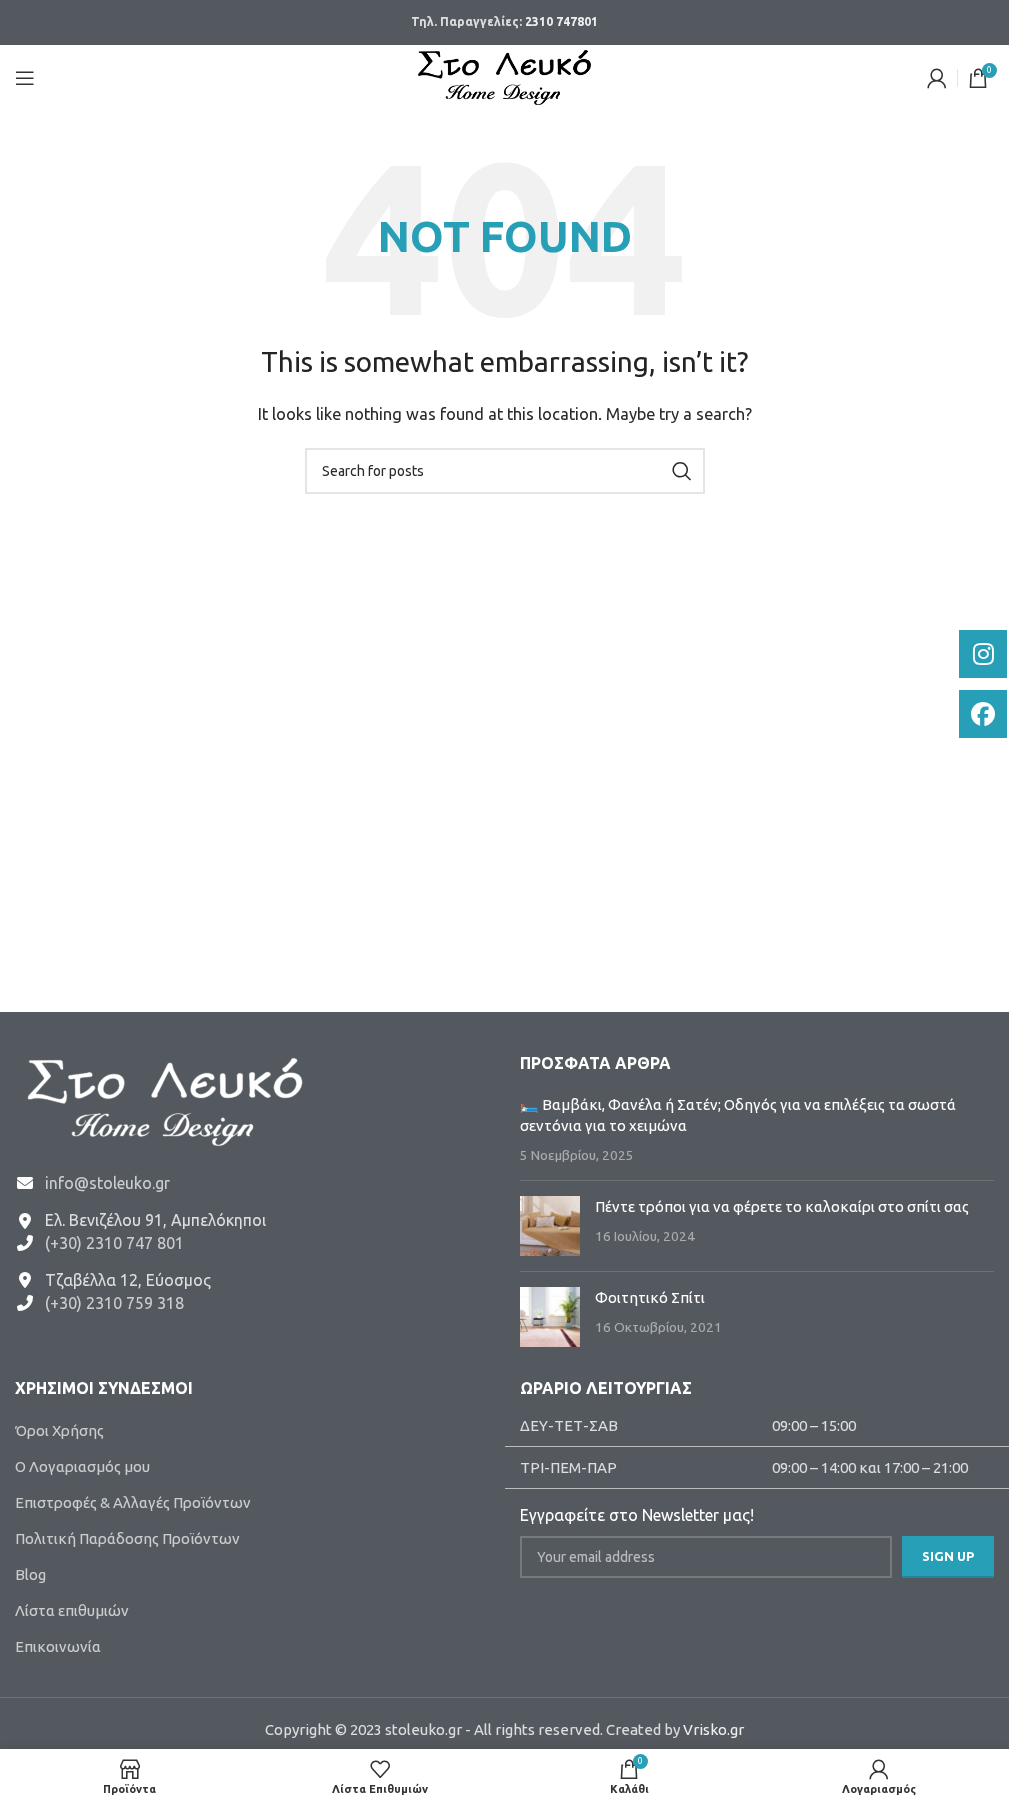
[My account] (937, 78)
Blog (30, 1574)
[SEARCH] (682, 471)
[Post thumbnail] (550, 1226)
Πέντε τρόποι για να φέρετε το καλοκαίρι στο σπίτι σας (782, 1206)
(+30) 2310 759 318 (114, 1303)
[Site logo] (504, 75)
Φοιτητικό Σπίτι (650, 1297)
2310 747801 (561, 21)
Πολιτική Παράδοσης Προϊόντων (127, 1538)
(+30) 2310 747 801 (114, 1243)
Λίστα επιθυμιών (72, 1610)
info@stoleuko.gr (107, 1183)
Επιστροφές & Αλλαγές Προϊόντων (133, 1502)
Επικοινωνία (58, 1646)
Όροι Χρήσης (59, 1430)
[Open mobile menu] (25, 78)
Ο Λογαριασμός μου (82, 1466)
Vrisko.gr (713, 1729)
